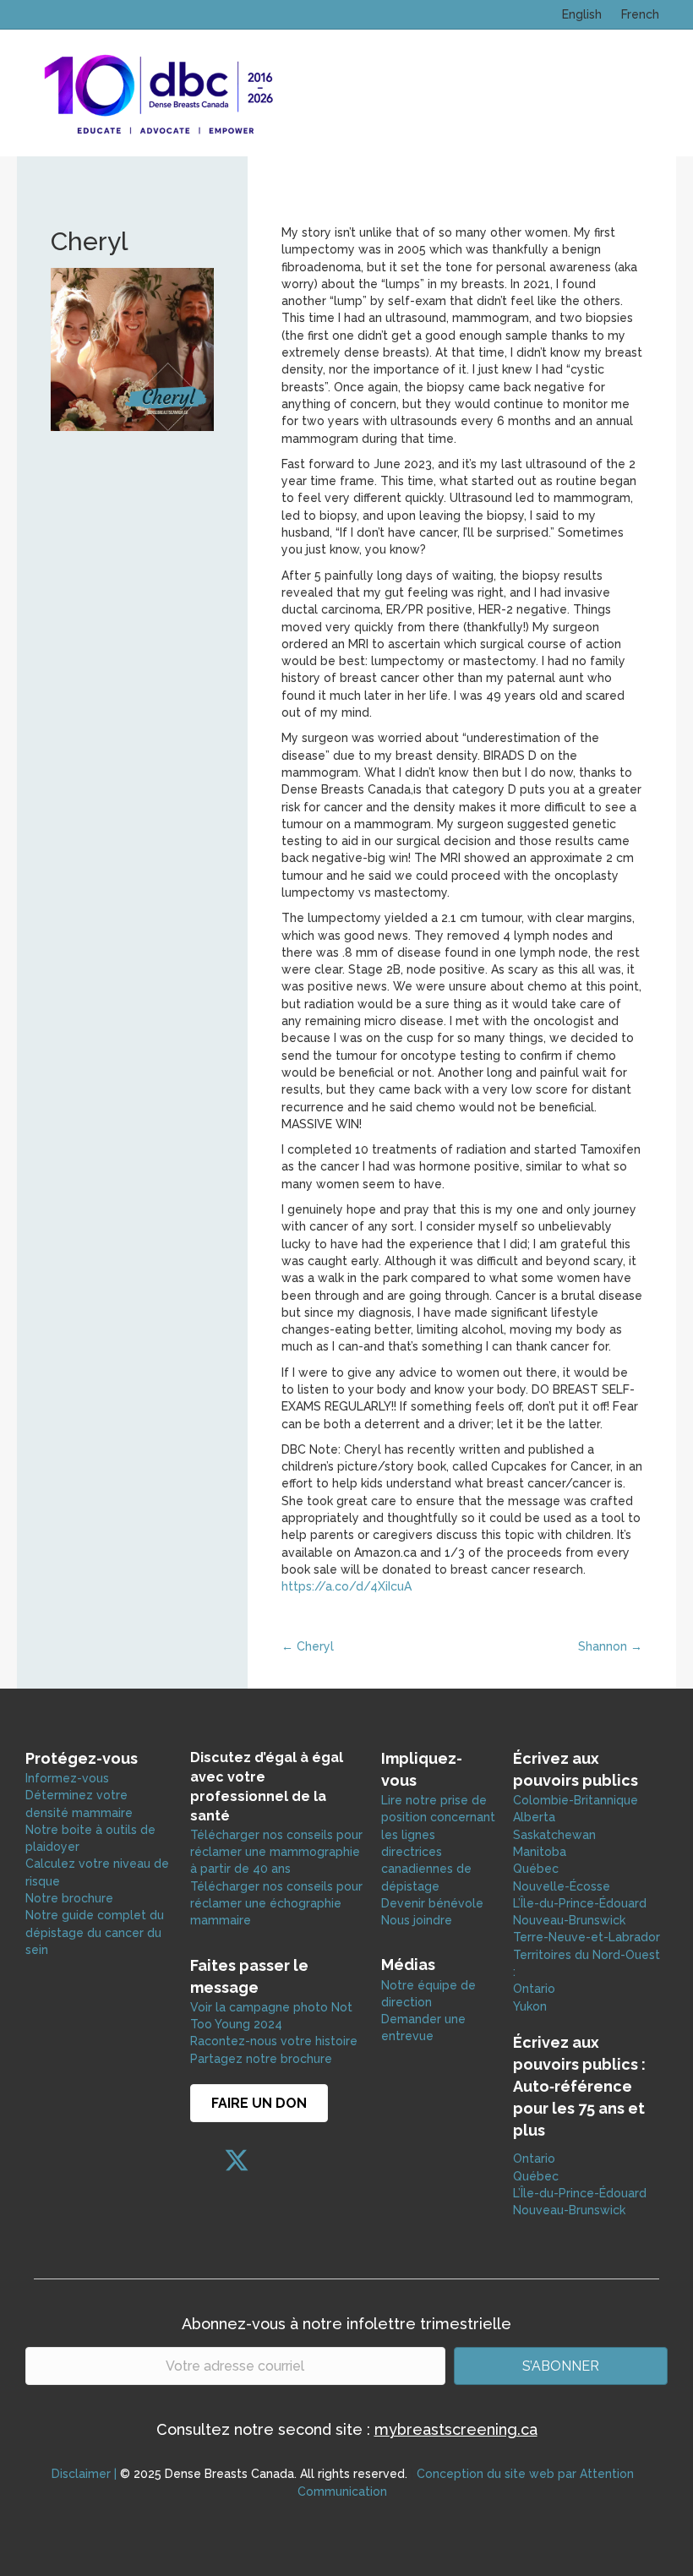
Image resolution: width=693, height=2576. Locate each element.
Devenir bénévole (432, 1903)
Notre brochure (69, 1898)
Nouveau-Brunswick (569, 1920)
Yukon (530, 2006)
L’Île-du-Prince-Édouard (580, 1903)
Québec (536, 1869)
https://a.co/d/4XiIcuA (346, 1586)
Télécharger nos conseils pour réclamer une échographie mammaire (276, 1904)
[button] (203, 2160)
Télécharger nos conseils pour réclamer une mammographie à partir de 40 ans (276, 1852)
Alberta (534, 1817)
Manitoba (540, 1852)
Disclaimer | (84, 2474)
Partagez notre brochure (261, 2059)
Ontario (536, 1989)
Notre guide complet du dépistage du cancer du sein (95, 1932)
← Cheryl (308, 1646)
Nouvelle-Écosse (562, 1886)
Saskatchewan (554, 1835)
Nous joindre (417, 1920)
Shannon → (610, 1646)
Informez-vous (67, 1778)
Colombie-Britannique (576, 1800)
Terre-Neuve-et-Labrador (587, 1937)
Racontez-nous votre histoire (274, 2041)
